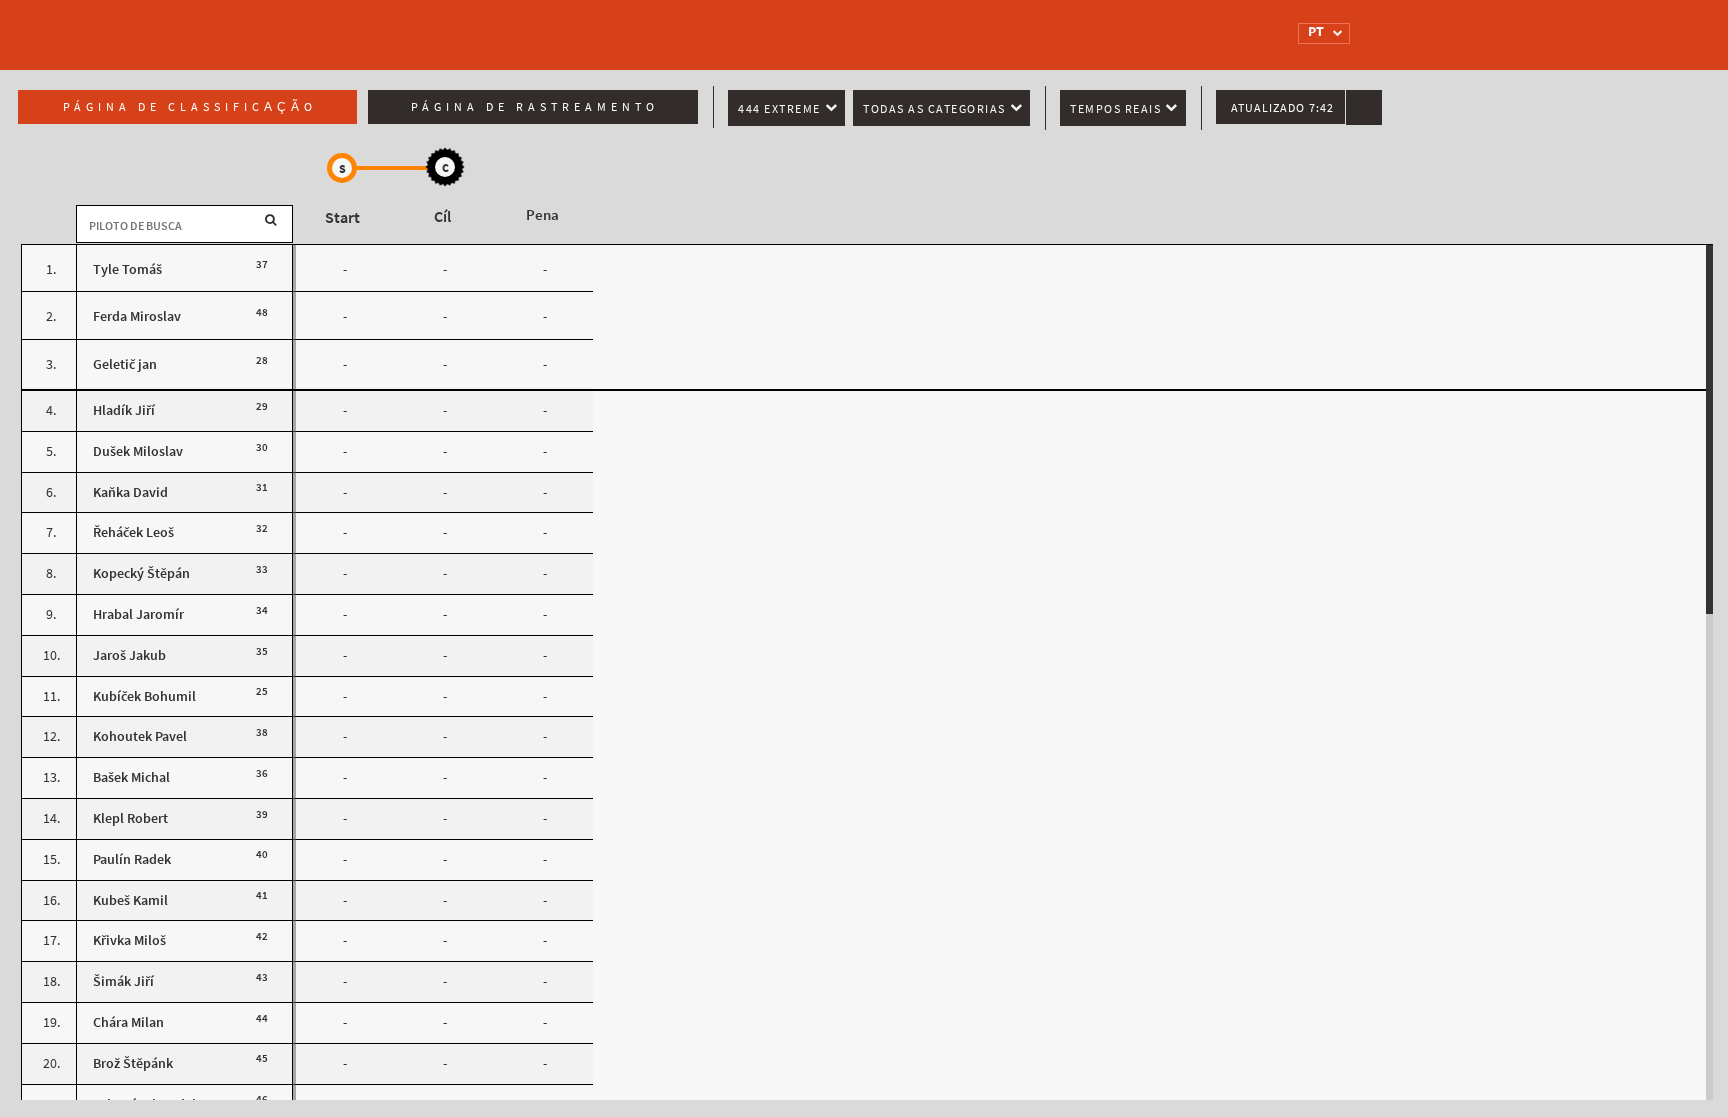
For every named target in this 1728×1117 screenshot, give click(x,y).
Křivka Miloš (129, 940)
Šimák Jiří (123, 981)
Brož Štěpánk (133, 1063)
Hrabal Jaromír (138, 614)
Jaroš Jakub (129, 655)
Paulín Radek (132, 859)
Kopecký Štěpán (141, 573)
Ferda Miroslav (137, 316)
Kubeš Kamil (130, 900)
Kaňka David (130, 492)
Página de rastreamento (535, 107)
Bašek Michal (131, 777)
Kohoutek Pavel (140, 736)
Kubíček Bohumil (144, 696)
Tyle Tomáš (127, 269)
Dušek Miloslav (138, 451)
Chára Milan (128, 1022)
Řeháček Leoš (133, 532)
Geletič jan (125, 364)
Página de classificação (190, 107)
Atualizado (1282, 108)
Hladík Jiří (124, 410)
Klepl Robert (130, 818)
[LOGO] (469, 25)
